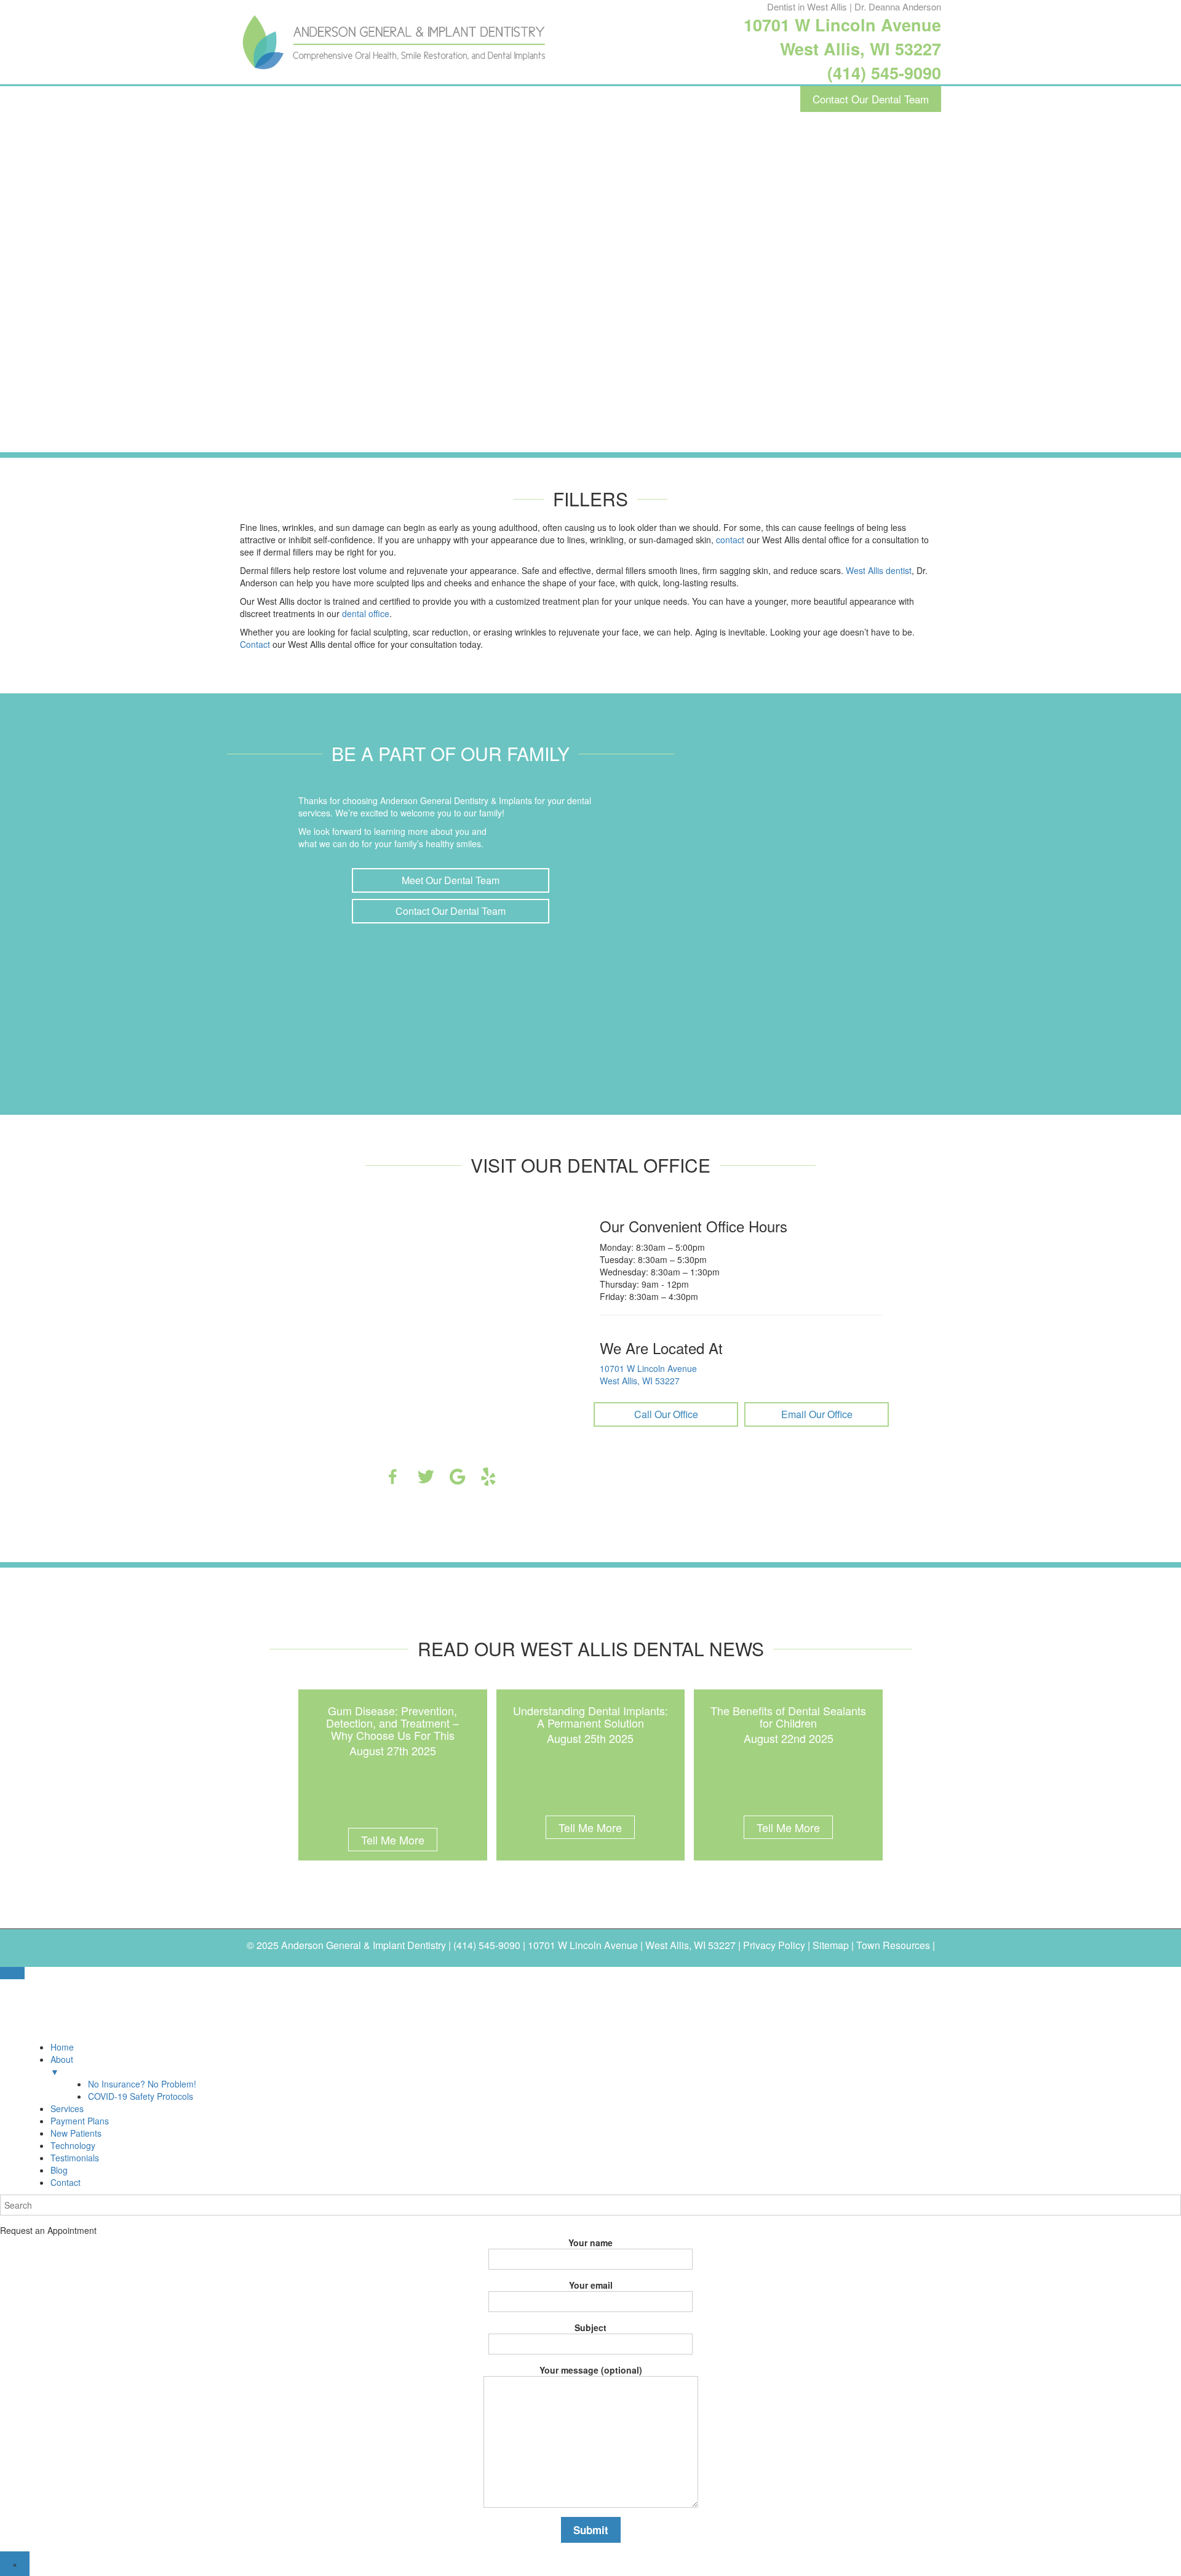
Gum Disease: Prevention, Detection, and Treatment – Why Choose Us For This (392, 1723)
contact (730, 540)
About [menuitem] (62, 2065)
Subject (590, 2327)
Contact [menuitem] (66, 2182)
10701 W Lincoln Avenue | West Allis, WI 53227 (632, 1945)
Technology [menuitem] (73, 2145)
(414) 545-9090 (884, 73)
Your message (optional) (591, 2370)
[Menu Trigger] (12, 1973)
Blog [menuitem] (59, 2170)
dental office (366, 613)
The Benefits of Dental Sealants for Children (788, 1717)
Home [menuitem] (62, 2047)
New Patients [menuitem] (76, 2133)
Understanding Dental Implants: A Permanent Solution (590, 1717)
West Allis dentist (879, 570)
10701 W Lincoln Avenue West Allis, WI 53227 (842, 37)
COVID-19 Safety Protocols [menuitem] (141, 2096)
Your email (591, 2285)
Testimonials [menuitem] (75, 2158)
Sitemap (831, 1945)
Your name (590, 2243)
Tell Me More (393, 1840)
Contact (255, 644)
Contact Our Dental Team (871, 99)
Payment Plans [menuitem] (80, 2121)
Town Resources (893, 1945)
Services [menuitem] (67, 2108)
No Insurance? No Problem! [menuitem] (142, 2084)
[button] (451, 880)
